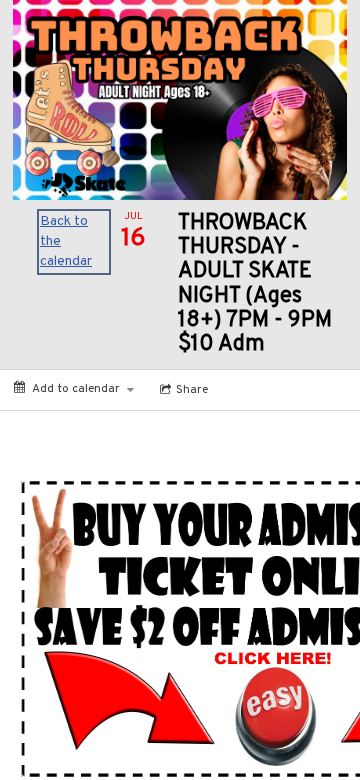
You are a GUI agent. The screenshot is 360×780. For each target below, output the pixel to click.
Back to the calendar (66, 241)
